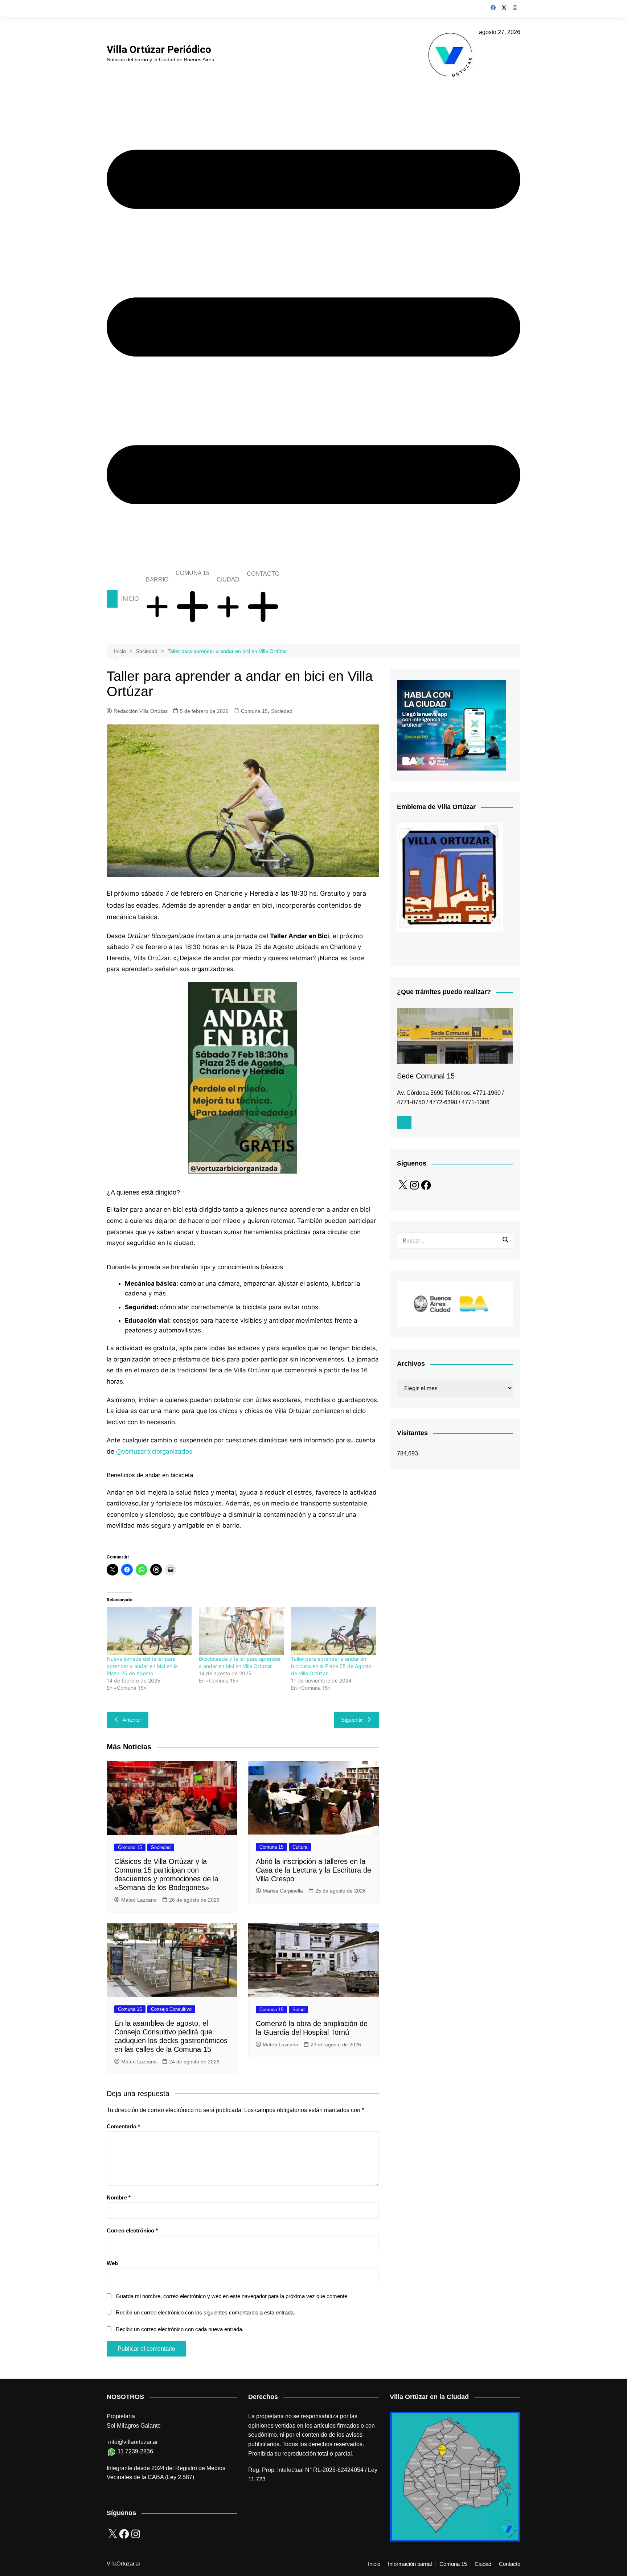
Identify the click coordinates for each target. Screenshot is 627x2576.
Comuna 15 (254, 711)
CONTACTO (263, 574)
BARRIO (157, 580)
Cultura (300, 1847)
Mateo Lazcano (139, 1900)
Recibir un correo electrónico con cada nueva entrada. (180, 2329)
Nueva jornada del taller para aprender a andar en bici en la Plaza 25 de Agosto (142, 1666)
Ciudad (483, 2564)
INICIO (130, 599)
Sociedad (282, 711)
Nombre (119, 2197)
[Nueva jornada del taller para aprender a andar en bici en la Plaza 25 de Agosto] (149, 1631)
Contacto (510, 2564)
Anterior (132, 1720)
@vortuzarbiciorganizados (154, 1451)
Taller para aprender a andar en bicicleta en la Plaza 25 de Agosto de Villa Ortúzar (331, 1666)
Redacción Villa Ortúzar (141, 711)
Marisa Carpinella (283, 1891)
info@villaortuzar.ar (133, 2442)
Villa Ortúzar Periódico (159, 50)
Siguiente (352, 1720)
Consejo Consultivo (171, 2009)
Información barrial (410, 2564)
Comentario (123, 2126)
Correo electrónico (132, 2230)
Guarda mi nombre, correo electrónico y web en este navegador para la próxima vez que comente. (232, 2296)
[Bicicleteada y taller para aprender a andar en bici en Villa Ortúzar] (241, 1631)
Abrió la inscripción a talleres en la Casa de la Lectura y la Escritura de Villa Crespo (313, 1870)
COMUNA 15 (192, 573)
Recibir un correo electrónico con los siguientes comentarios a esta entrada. (205, 2312)
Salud (298, 2010)
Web (112, 2263)
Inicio (374, 2564)
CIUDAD (228, 580)
